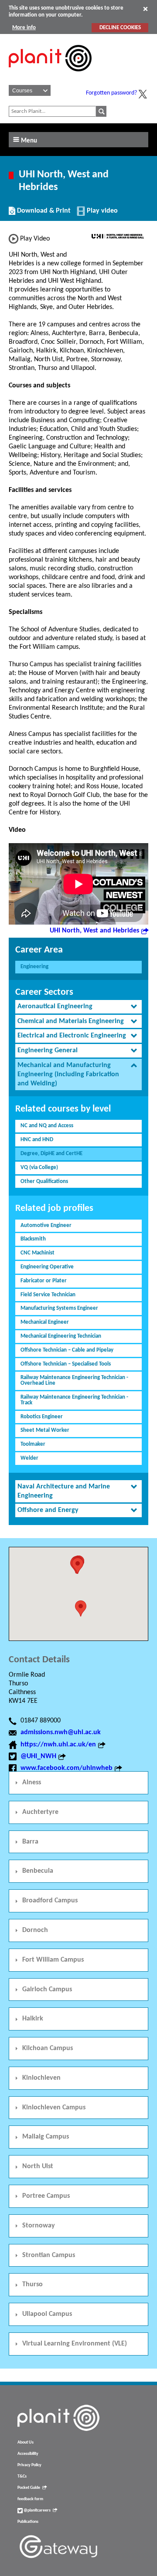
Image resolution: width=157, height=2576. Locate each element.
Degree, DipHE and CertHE (51, 1154)
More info (24, 28)
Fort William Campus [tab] (53, 1960)
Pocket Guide (29, 2488)
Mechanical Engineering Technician (61, 1336)
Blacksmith (33, 1239)
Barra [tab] (30, 1842)
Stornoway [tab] (39, 2226)
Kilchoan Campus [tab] (48, 2048)
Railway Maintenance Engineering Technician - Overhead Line (74, 1380)
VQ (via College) (39, 1168)
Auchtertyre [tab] (40, 1812)
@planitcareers (37, 2510)
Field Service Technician (48, 1295)
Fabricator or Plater (44, 1281)
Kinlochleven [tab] (41, 2078)
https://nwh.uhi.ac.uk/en (58, 1745)
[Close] (145, 9)
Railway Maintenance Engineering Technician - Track (74, 1400)
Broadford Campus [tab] (50, 1901)
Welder (29, 1458)
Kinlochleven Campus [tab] (54, 2108)
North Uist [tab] (38, 2166)
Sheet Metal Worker (45, 1430)
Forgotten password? (111, 93)
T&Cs (22, 2476)
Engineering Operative (47, 1267)
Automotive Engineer (46, 1225)
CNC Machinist (38, 1253)
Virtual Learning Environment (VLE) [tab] (75, 2344)
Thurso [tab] (32, 2285)
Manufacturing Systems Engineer (59, 1308)
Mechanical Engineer (45, 1322)
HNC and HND (37, 1140)
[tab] (78, 1007)
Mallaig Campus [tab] (46, 2137)
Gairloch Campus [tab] (47, 1990)
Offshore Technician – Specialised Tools (66, 1364)
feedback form (30, 2499)
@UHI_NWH (38, 1756)
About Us (26, 2442)
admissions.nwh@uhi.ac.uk (61, 1732)
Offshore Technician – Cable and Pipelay (67, 1350)
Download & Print (43, 214)
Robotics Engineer (42, 1417)
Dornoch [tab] (35, 1930)
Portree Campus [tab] (46, 2196)
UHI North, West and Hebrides (94, 931)
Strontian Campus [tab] (49, 2255)
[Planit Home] (50, 76)
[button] (78, 1566)
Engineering (34, 967)
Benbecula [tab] (38, 1871)
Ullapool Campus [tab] (47, 2314)
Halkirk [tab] (33, 2019)
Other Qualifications (44, 1181)
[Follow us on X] (143, 94)
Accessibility (28, 2454)
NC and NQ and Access (47, 1126)
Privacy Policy (29, 2465)
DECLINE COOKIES (120, 28)
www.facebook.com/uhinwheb (67, 1768)
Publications (28, 2522)
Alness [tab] (32, 1783)
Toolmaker (33, 1444)
